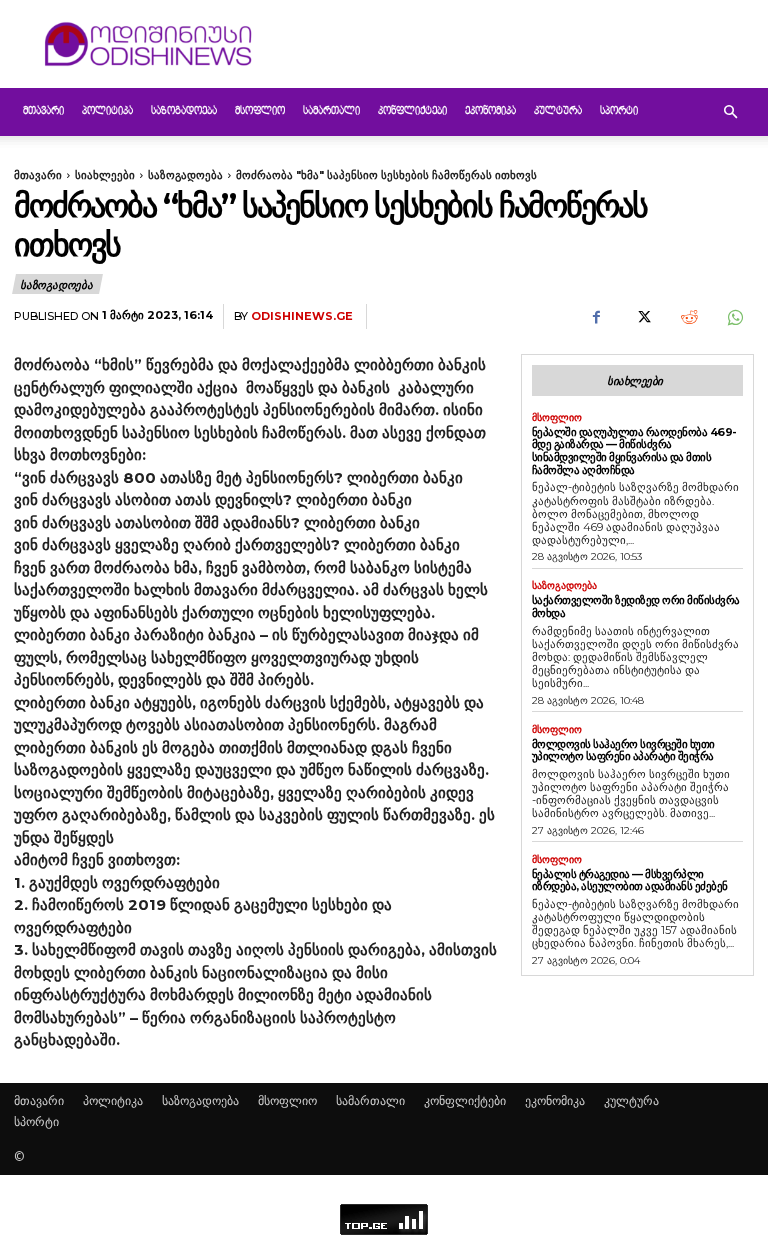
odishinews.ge (302, 316)
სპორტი (619, 111)
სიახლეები (105, 175)
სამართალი (331, 111)
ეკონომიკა (490, 111)
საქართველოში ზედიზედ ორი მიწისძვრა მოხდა (636, 606)
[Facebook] (596, 317)
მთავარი (43, 111)
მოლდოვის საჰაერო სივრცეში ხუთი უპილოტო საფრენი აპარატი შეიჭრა (623, 750)
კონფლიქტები (412, 111)
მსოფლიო (260, 111)
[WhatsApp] (734, 317)
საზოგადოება (184, 111)
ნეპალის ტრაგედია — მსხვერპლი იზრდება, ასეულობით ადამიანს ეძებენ (630, 880)
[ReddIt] (688, 317)
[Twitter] (642, 317)
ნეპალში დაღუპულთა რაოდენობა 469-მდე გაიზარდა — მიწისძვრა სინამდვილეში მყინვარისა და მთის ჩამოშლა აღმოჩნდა (634, 451)
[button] (730, 112)
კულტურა (558, 111)
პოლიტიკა (107, 111)
